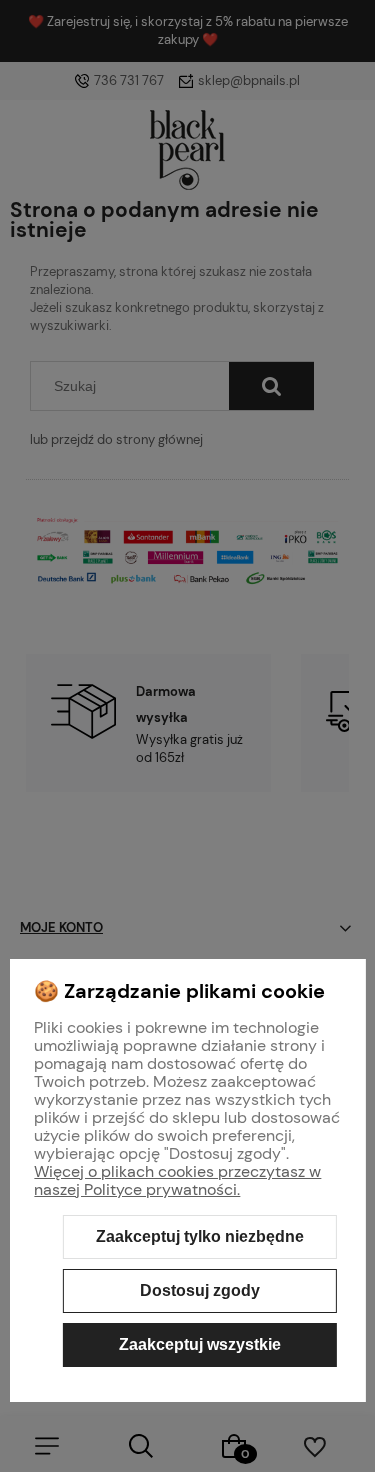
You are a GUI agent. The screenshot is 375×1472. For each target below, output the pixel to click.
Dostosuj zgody (200, 1290)
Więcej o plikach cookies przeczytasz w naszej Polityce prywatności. (177, 1180)
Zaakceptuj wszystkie (200, 1344)
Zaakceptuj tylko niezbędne (200, 1236)
